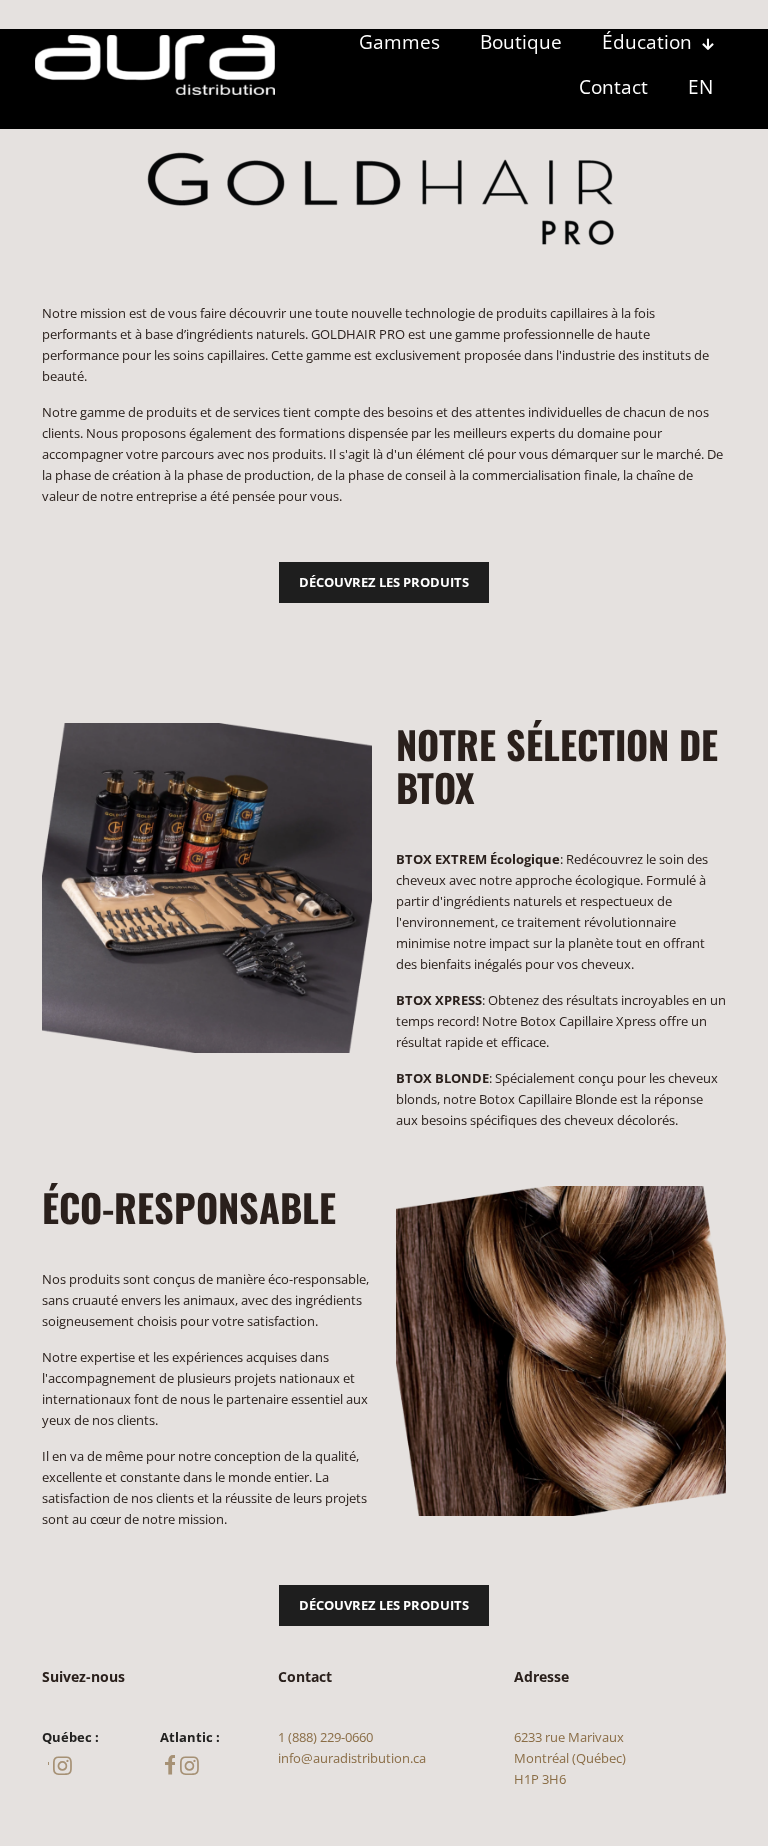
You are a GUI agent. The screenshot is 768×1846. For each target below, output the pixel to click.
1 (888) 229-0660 (325, 1737)
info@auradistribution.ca (352, 1758)
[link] (155, 65)
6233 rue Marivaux (569, 1737)
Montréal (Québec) (570, 1758)
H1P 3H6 (540, 1779)
